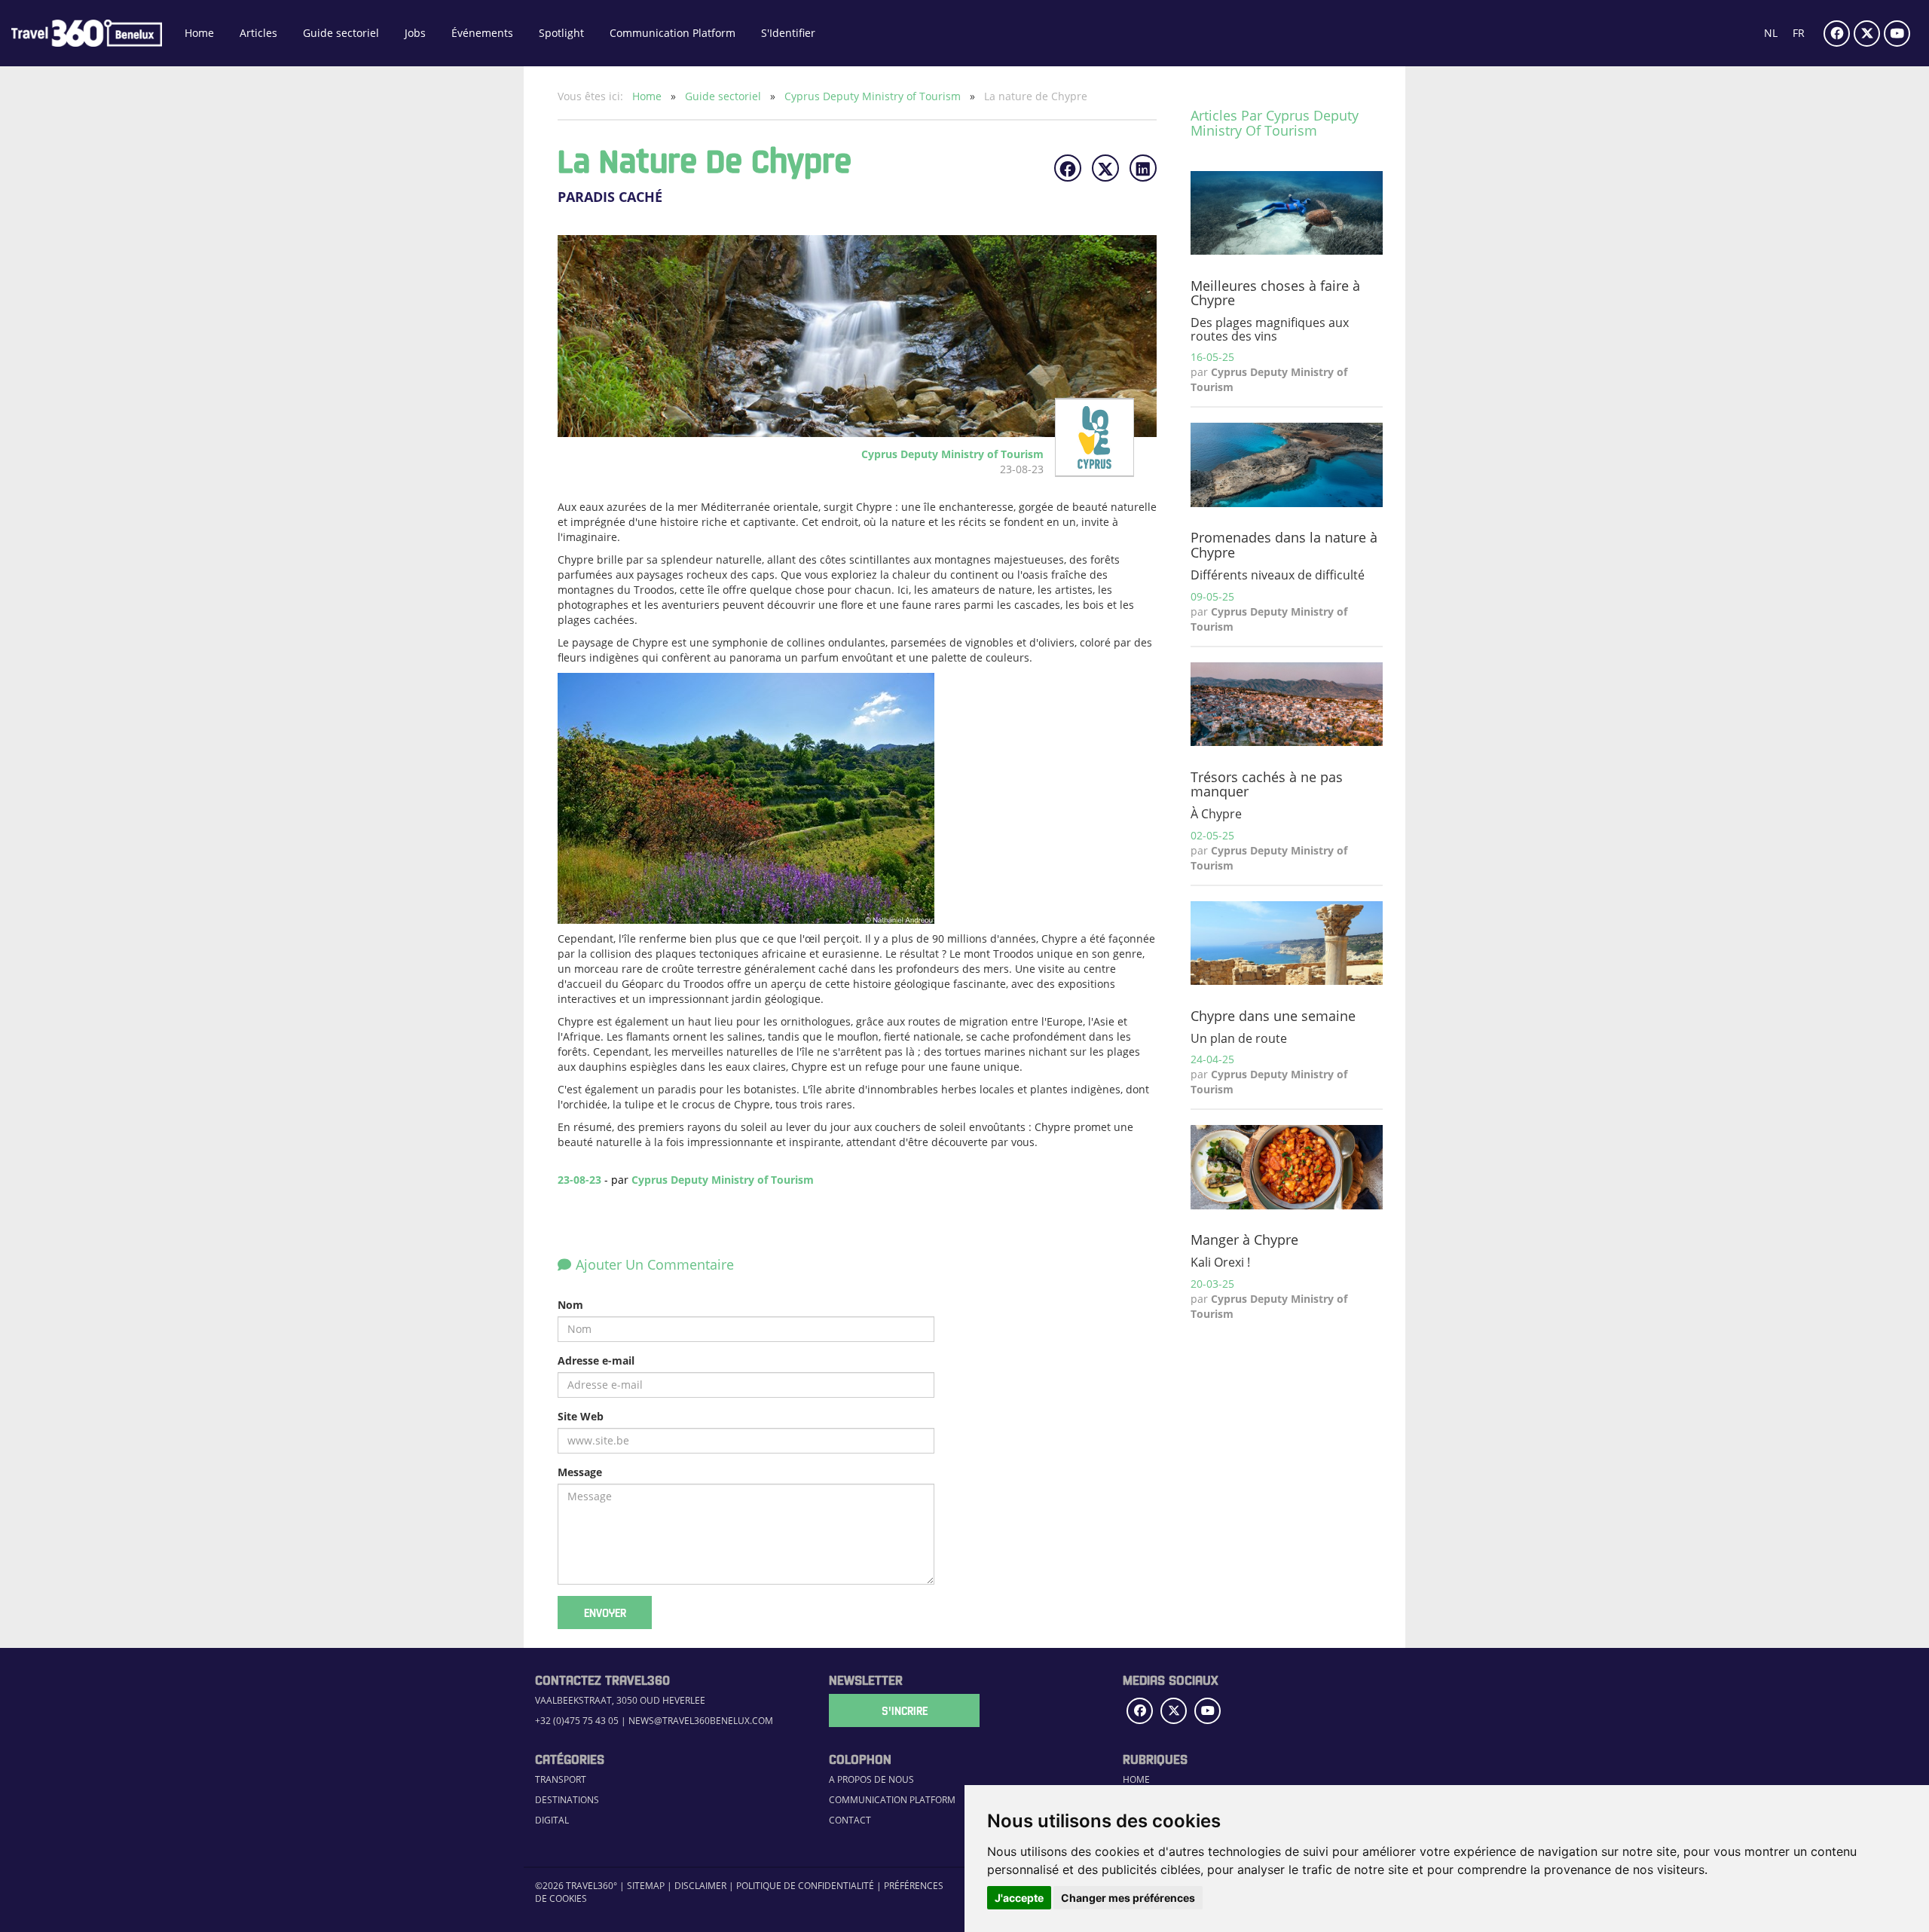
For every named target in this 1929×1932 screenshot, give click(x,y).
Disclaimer (700, 1885)
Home (199, 33)
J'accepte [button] (1019, 1898)
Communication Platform (673, 33)
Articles (258, 33)
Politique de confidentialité (805, 1885)
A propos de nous (871, 1779)
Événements (482, 33)
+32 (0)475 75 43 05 (577, 1720)
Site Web (581, 1416)
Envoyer (605, 1613)
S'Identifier (788, 33)
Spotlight (561, 33)
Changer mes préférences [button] (1128, 1898)
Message (580, 1472)
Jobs (415, 33)
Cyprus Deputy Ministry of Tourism (874, 96)
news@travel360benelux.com (701, 1720)
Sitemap (646, 1885)
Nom (570, 1305)
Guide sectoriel (341, 33)
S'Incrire (905, 1710)
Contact (850, 1820)
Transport (561, 1779)
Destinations (567, 1799)
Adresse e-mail (596, 1360)
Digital (552, 1820)
